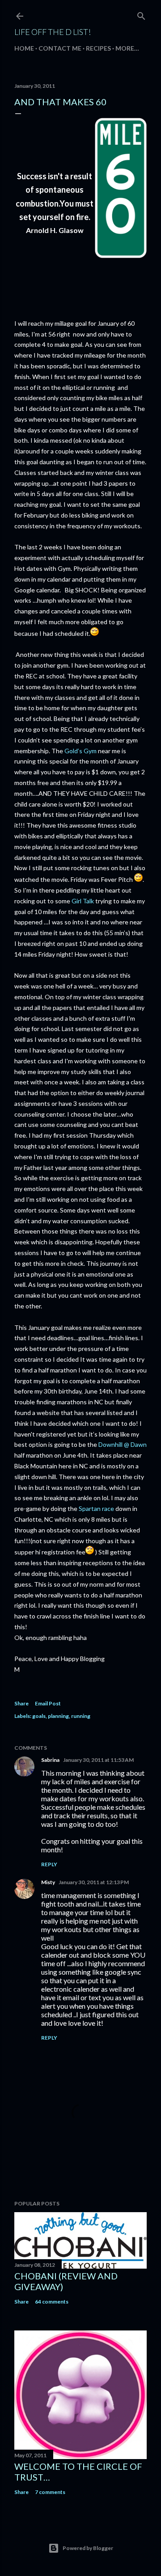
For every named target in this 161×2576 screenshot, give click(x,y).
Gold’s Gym (80, 751)
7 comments (50, 2492)
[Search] (141, 14)
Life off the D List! (53, 32)
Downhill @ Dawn (122, 1444)
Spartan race (96, 1508)
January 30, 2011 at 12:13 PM (94, 1882)
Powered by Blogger (88, 2548)
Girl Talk (83, 901)
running (81, 1716)
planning (58, 1716)
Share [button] (21, 1703)
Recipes (98, 48)
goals (39, 1716)
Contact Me (60, 48)
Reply (49, 1864)
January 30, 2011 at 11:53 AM (98, 1760)
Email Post (48, 1703)
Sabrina (50, 1760)
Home (24, 48)
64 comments (52, 2302)
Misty (48, 1882)
